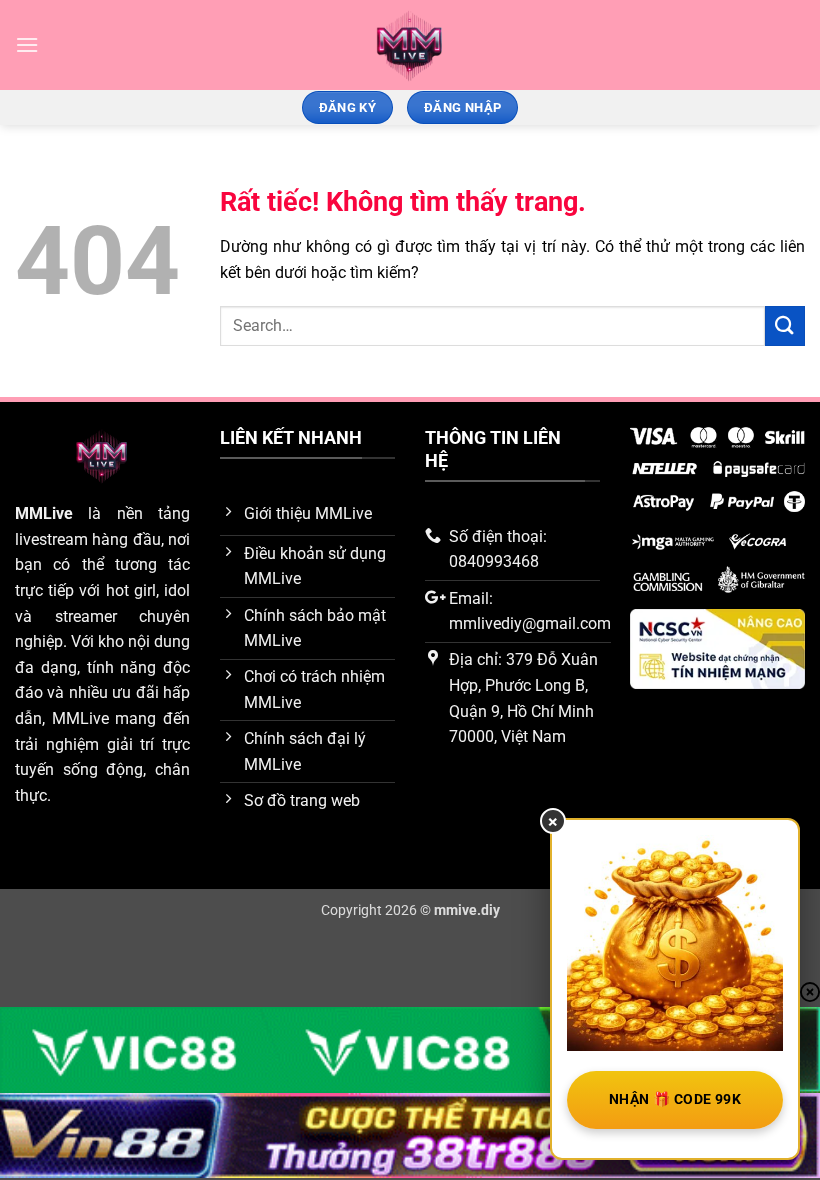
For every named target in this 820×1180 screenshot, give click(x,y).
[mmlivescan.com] (410, 45)
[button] (27, 44)
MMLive (44, 513)
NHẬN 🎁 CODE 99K (675, 1099)
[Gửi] (785, 325)
